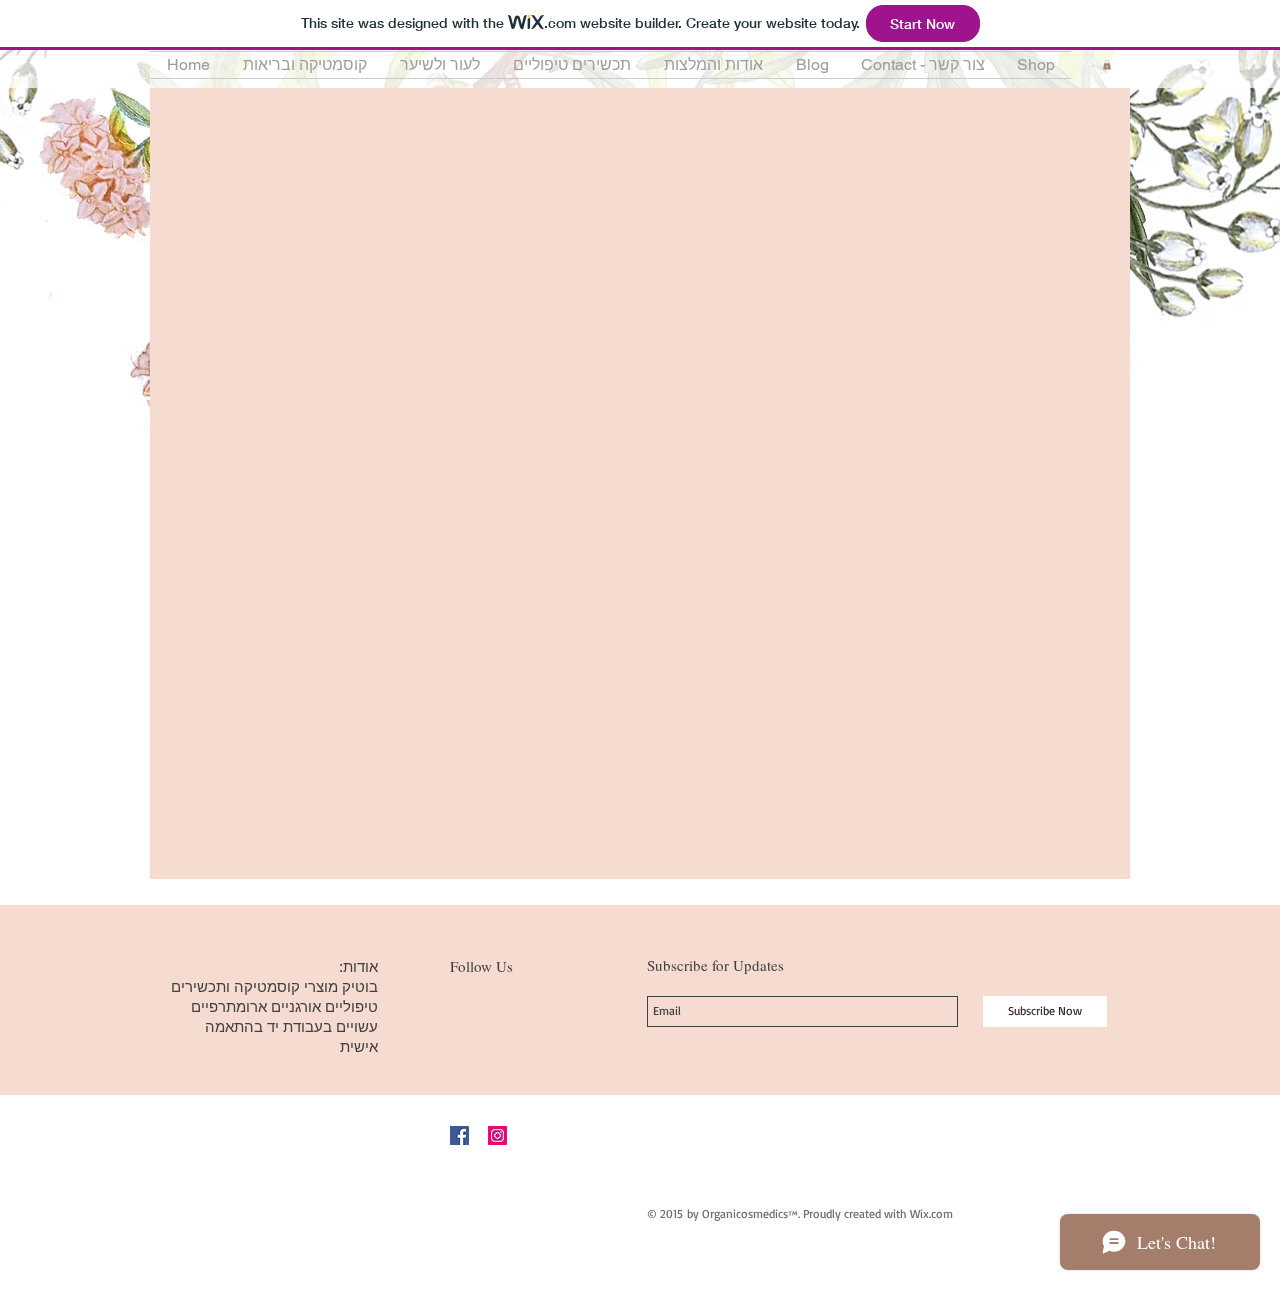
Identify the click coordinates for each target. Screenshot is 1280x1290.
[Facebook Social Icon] (459, 1135)
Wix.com (931, 1213)
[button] (304, 65)
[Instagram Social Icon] (497, 1135)
